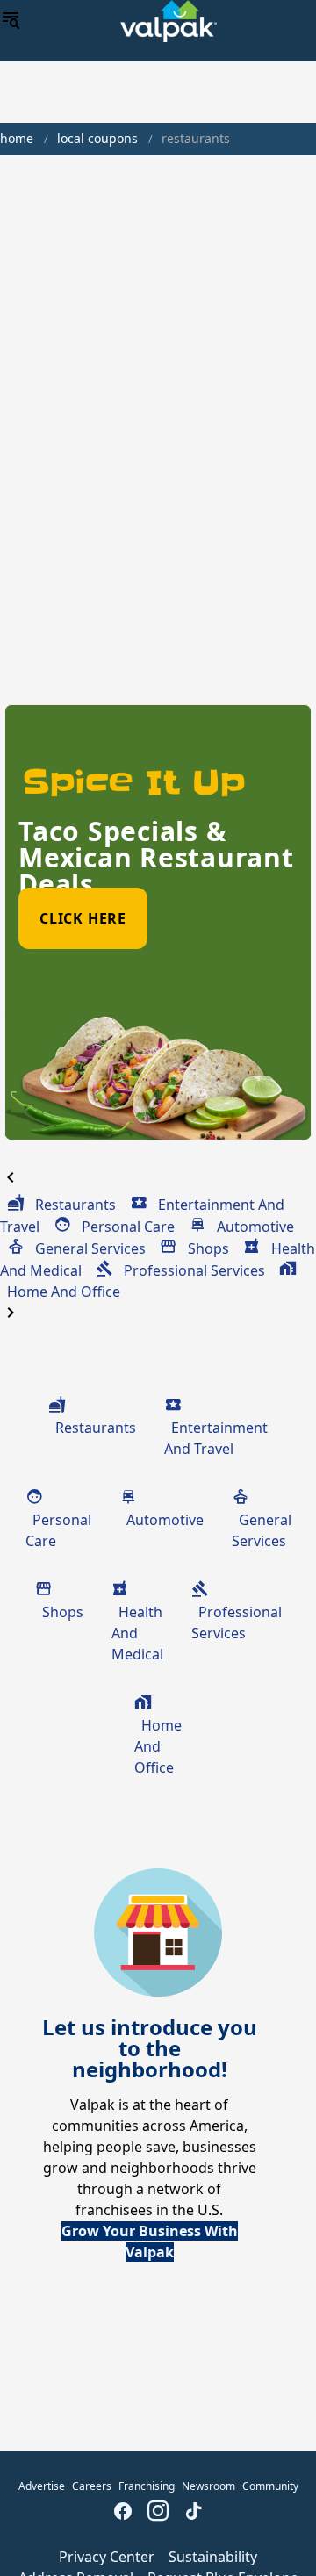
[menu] (11, 21)
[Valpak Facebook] (123, 2513)
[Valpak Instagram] (158, 2513)
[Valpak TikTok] (193, 2513)
